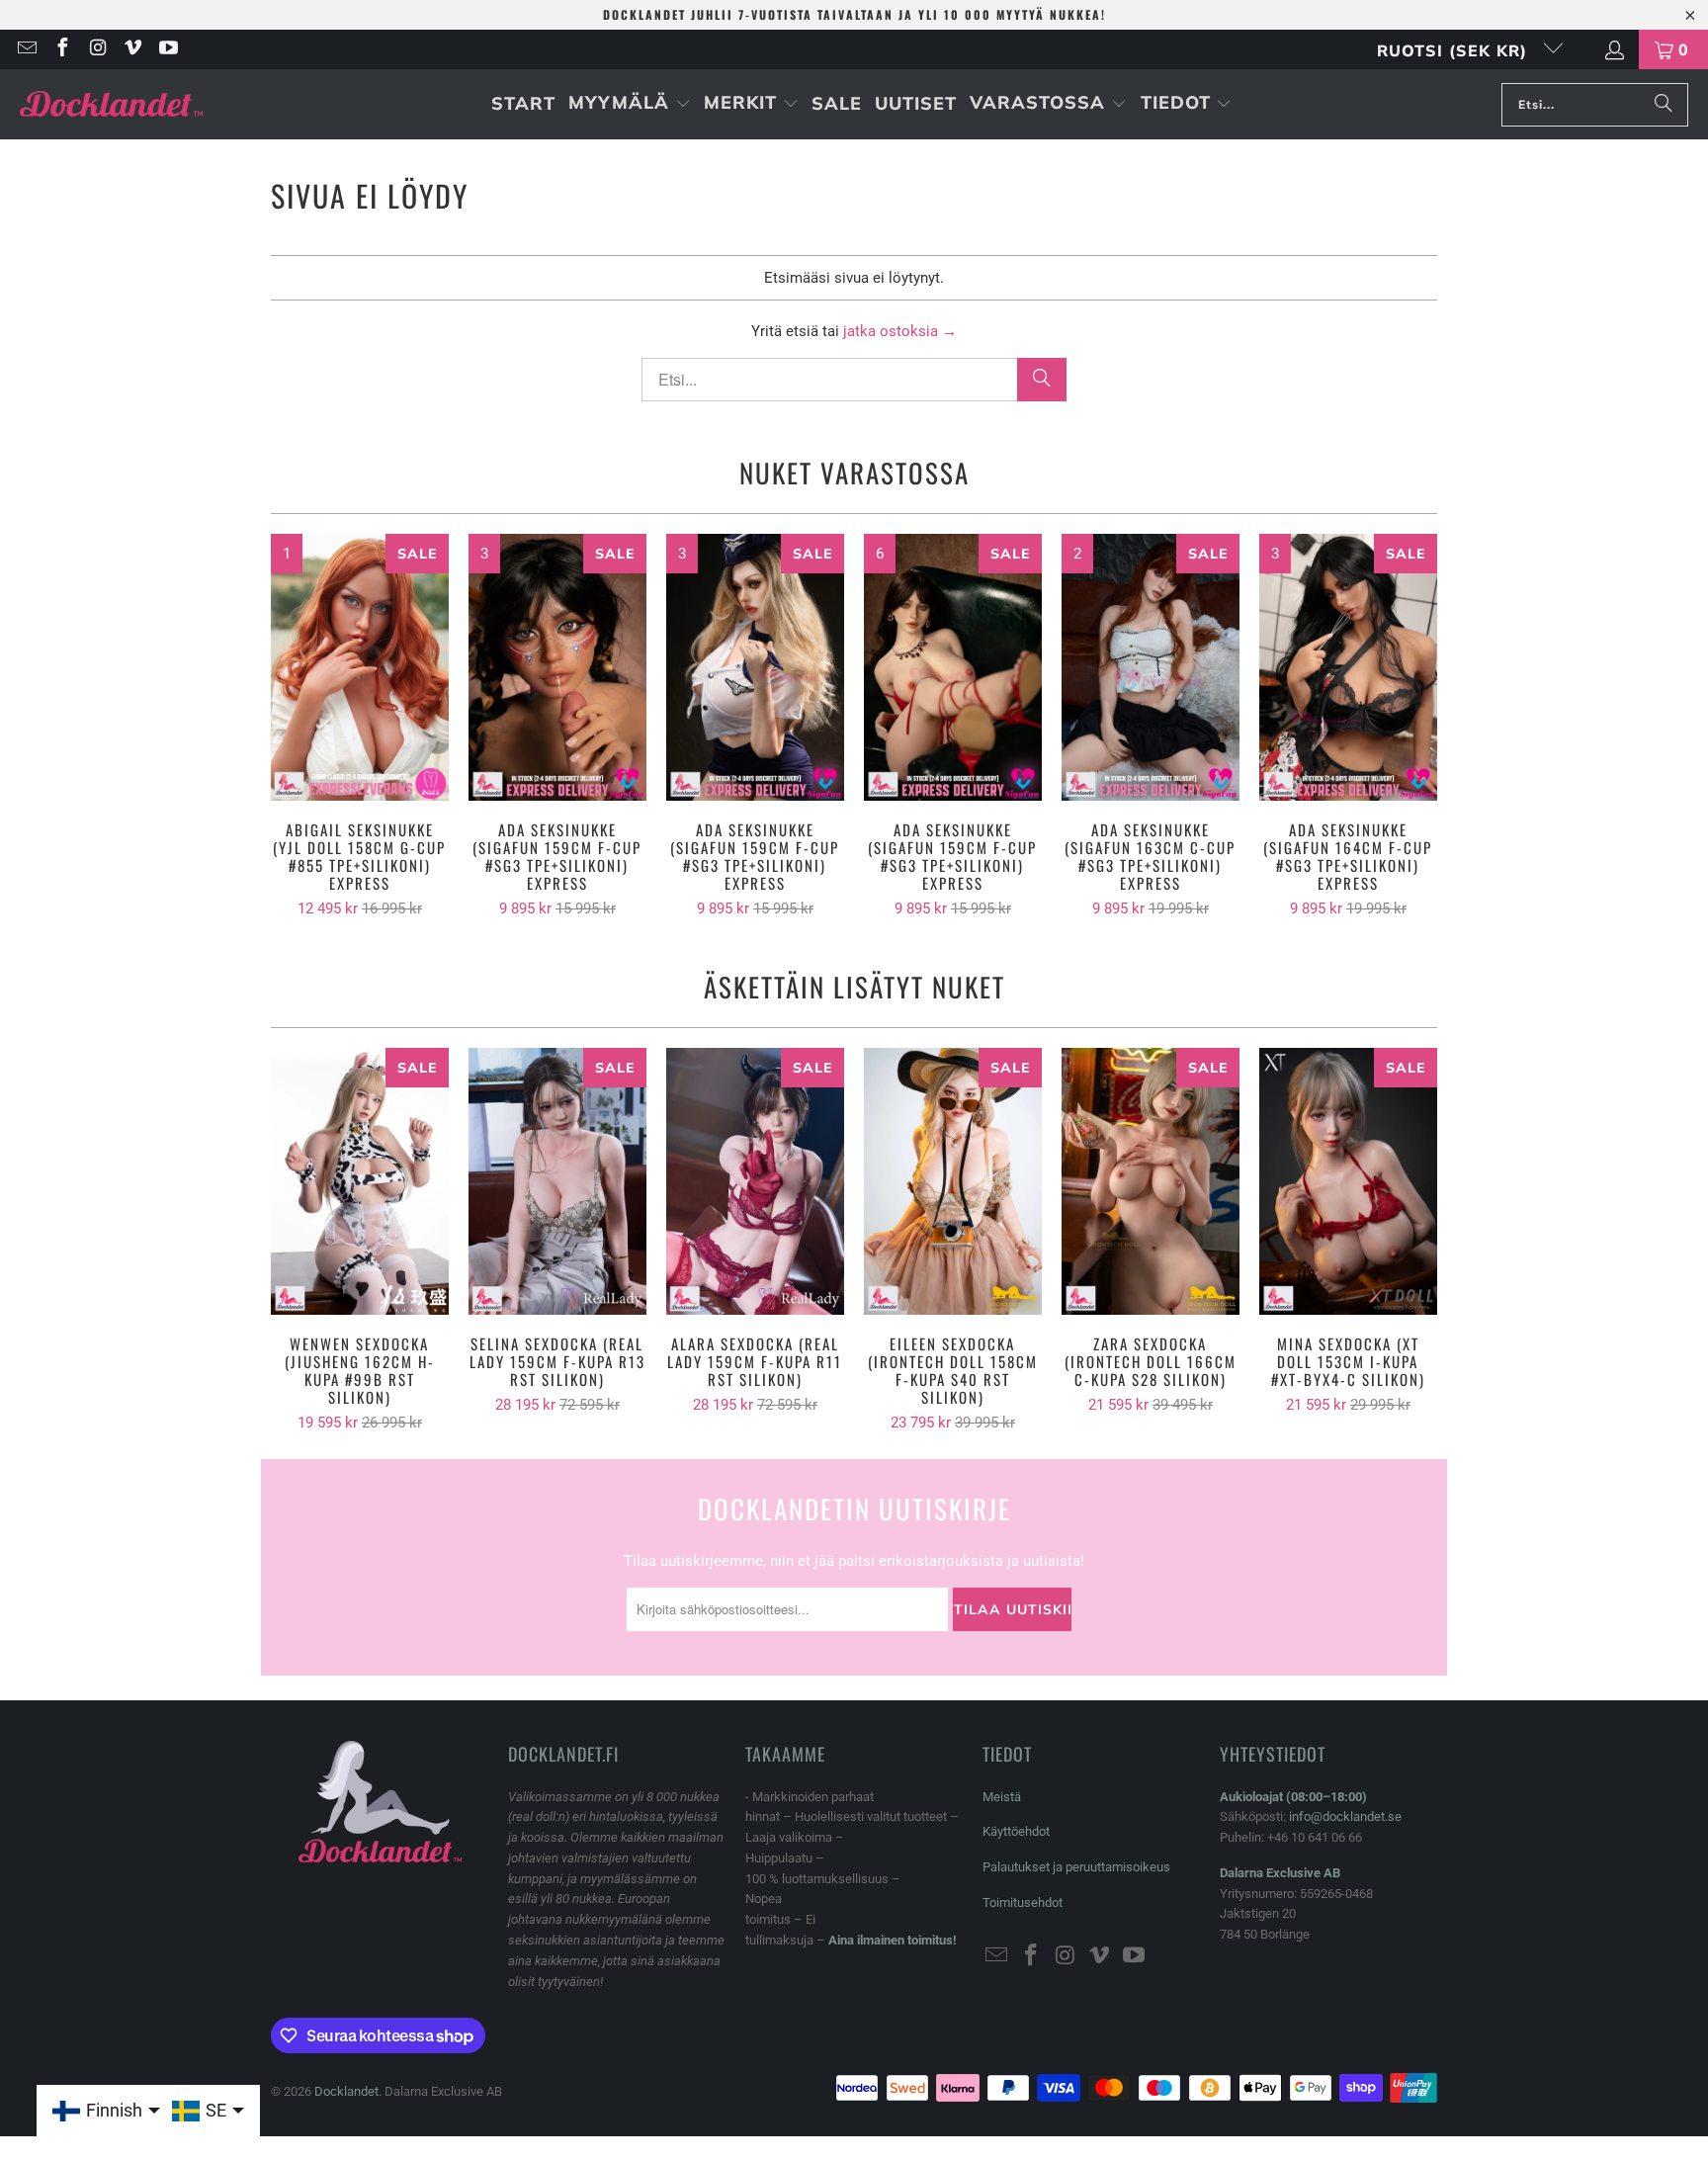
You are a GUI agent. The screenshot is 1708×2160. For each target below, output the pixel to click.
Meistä (1002, 1797)
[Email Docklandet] (26, 49)
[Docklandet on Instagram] (97, 49)
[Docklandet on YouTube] (167, 49)
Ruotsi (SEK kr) (1455, 50)
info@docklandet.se (1345, 1816)
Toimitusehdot (1023, 1902)
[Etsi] (1664, 105)
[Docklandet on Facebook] (61, 49)
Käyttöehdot (1016, 1831)
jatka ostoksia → (900, 331)
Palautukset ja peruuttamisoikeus (1076, 1867)
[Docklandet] (111, 104)
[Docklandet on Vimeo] (132, 49)
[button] (630, 104)
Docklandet (346, 2091)
